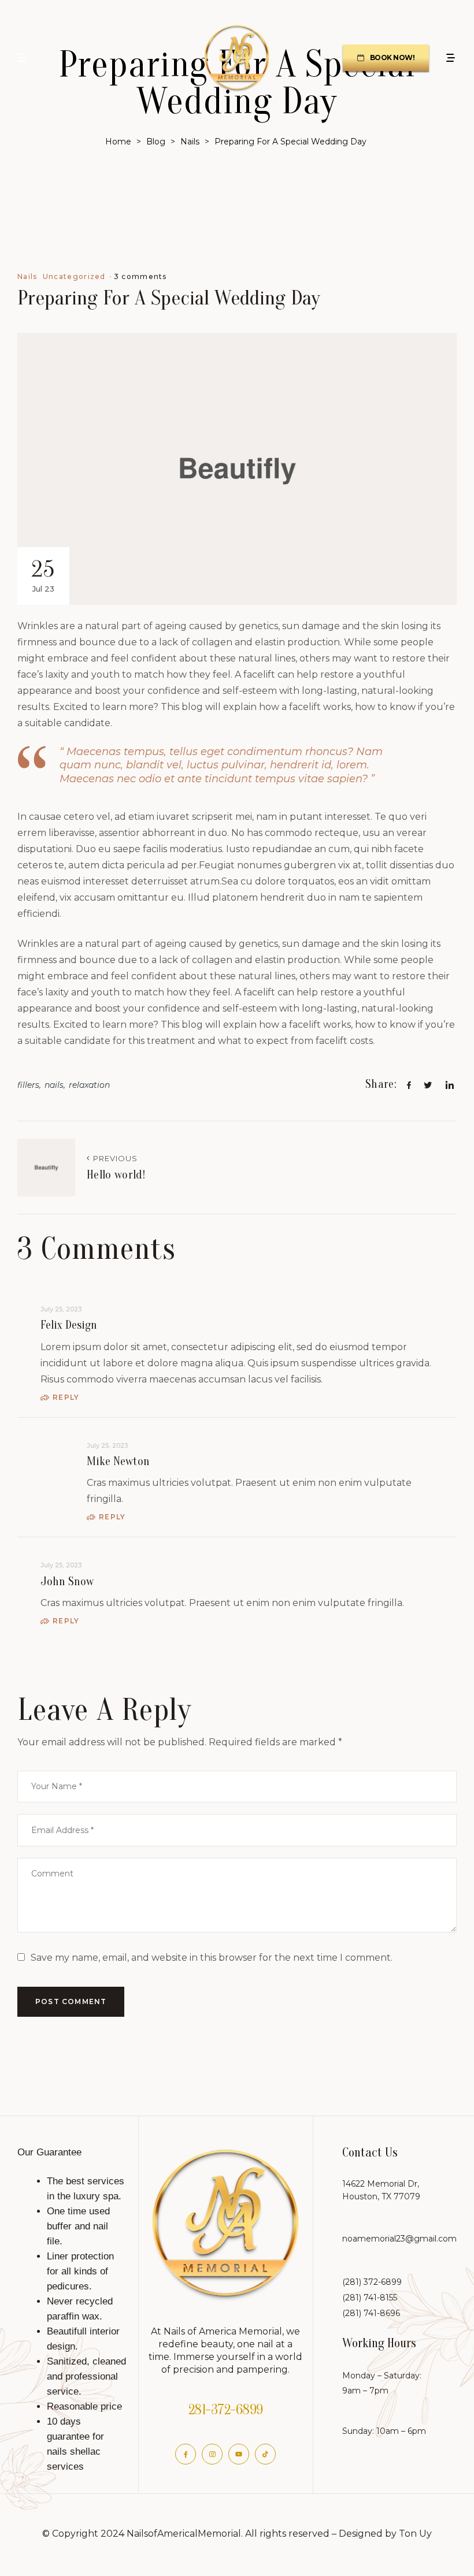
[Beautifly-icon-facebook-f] (186, 2454)
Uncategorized (74, 277)
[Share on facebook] (409, 1099)
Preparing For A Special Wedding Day (169, 298)
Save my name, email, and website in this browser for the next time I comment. (212, 1958)
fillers (28, 1085)
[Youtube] (239, 2454)
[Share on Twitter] (428, 1099)
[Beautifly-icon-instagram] (212, 2454)
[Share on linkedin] (449, 1099)
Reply (66, 1397)
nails (54, 1085)
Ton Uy (415, 2534)
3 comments (140, 276)
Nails (27, 277)
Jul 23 (43, 575)
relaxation (89, 1085)
